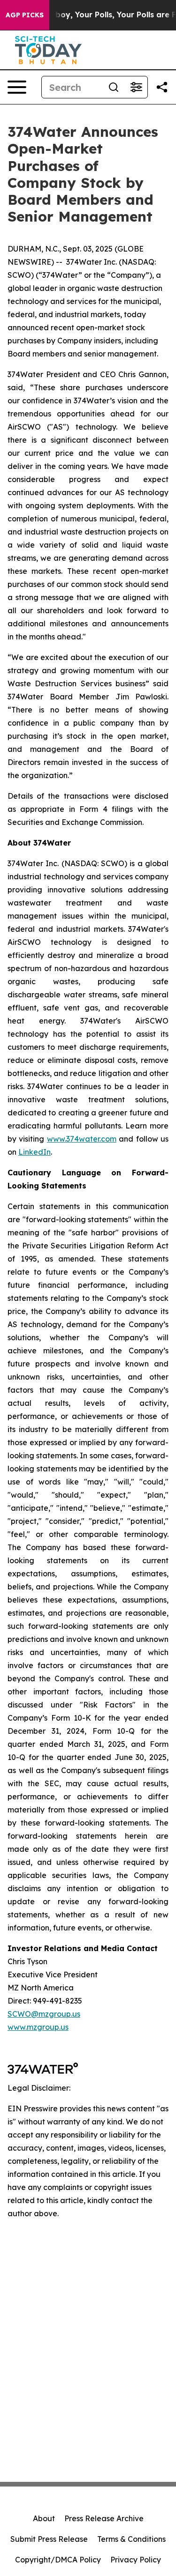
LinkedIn (34, 1152)
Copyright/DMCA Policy (58, 2560)
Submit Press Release (49, 2539)
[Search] (114, 87)
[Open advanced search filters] (136, 87)
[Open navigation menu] (17, 87)
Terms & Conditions (131, 2539)
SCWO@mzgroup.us (44, 2014)
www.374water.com (82, 1139)
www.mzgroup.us (38, 2027)
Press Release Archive (104, 2518)
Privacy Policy (136, 2560)
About (44, 2518)
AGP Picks (25, 15)
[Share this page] (162, 87)
